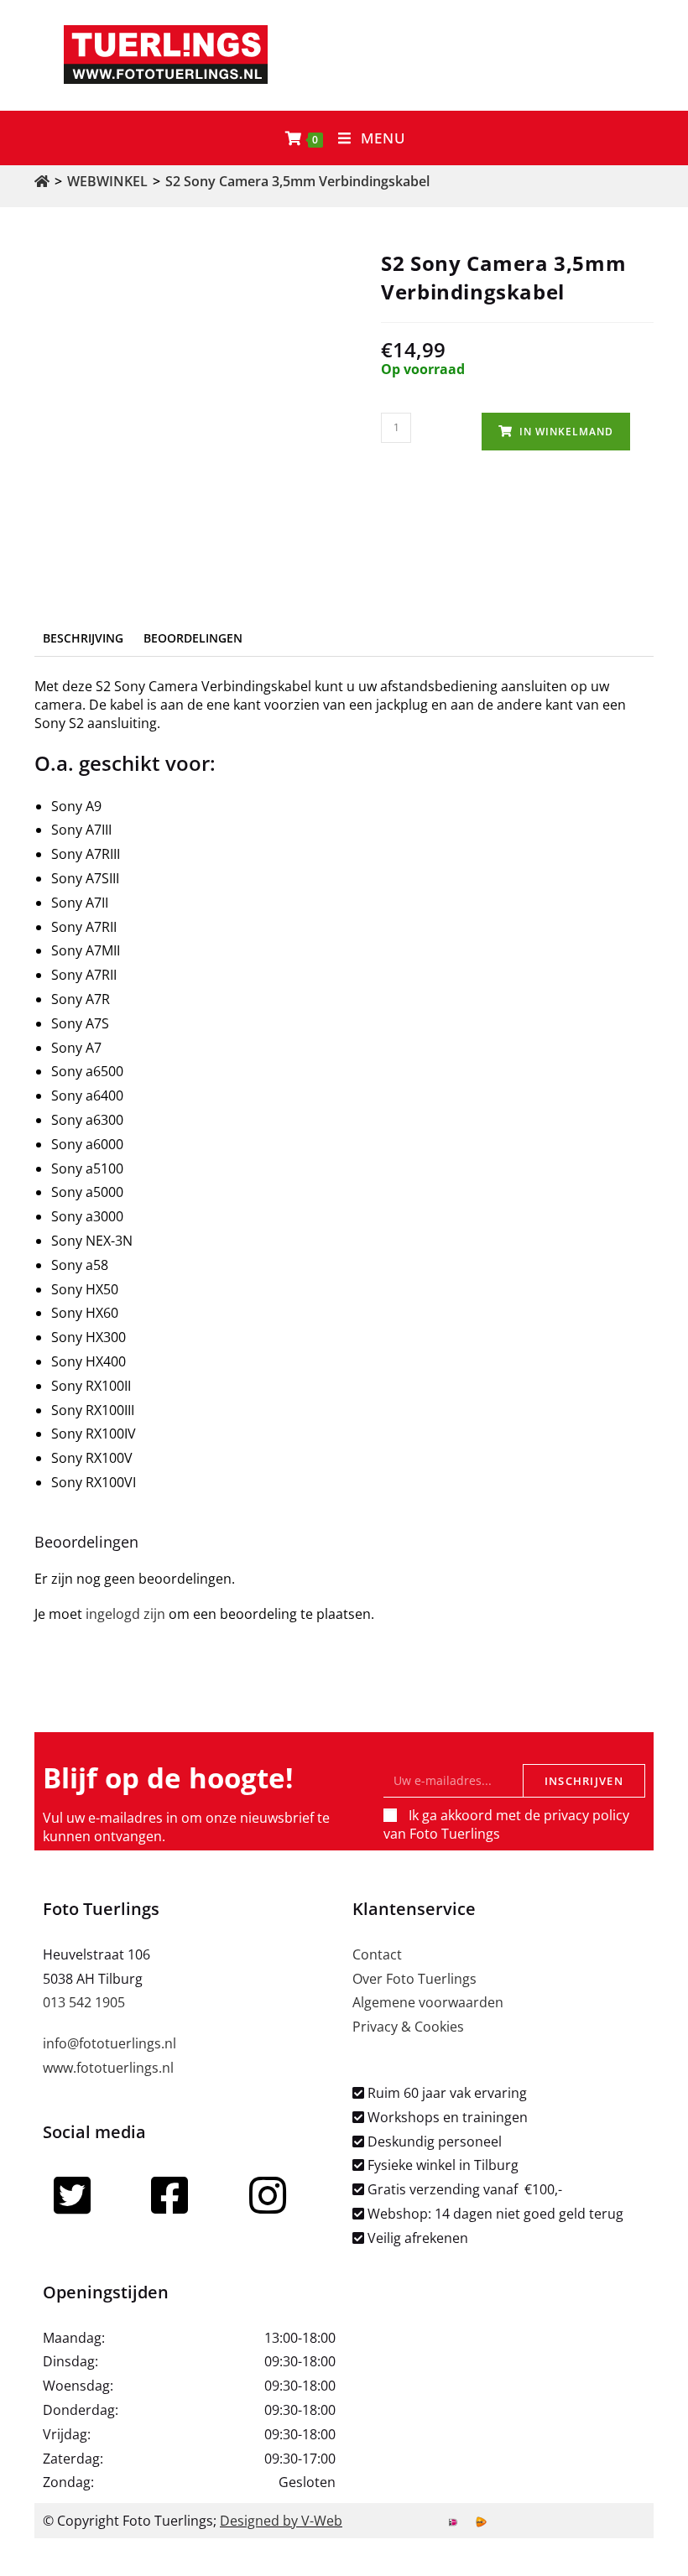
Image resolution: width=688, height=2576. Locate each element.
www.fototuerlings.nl (108, 2068)
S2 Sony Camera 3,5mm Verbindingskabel (297, 181)
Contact (377, 1954)
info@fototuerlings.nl (109, 2043)
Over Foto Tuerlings (414, 1979)
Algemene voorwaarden (428, 2002)
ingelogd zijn (125, 1614)
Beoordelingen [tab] (193, 638)
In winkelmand (566, 432)
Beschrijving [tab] (83, 638)
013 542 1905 (84, 2002)
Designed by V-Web (281, 2521)
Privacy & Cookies (408, 2027)
